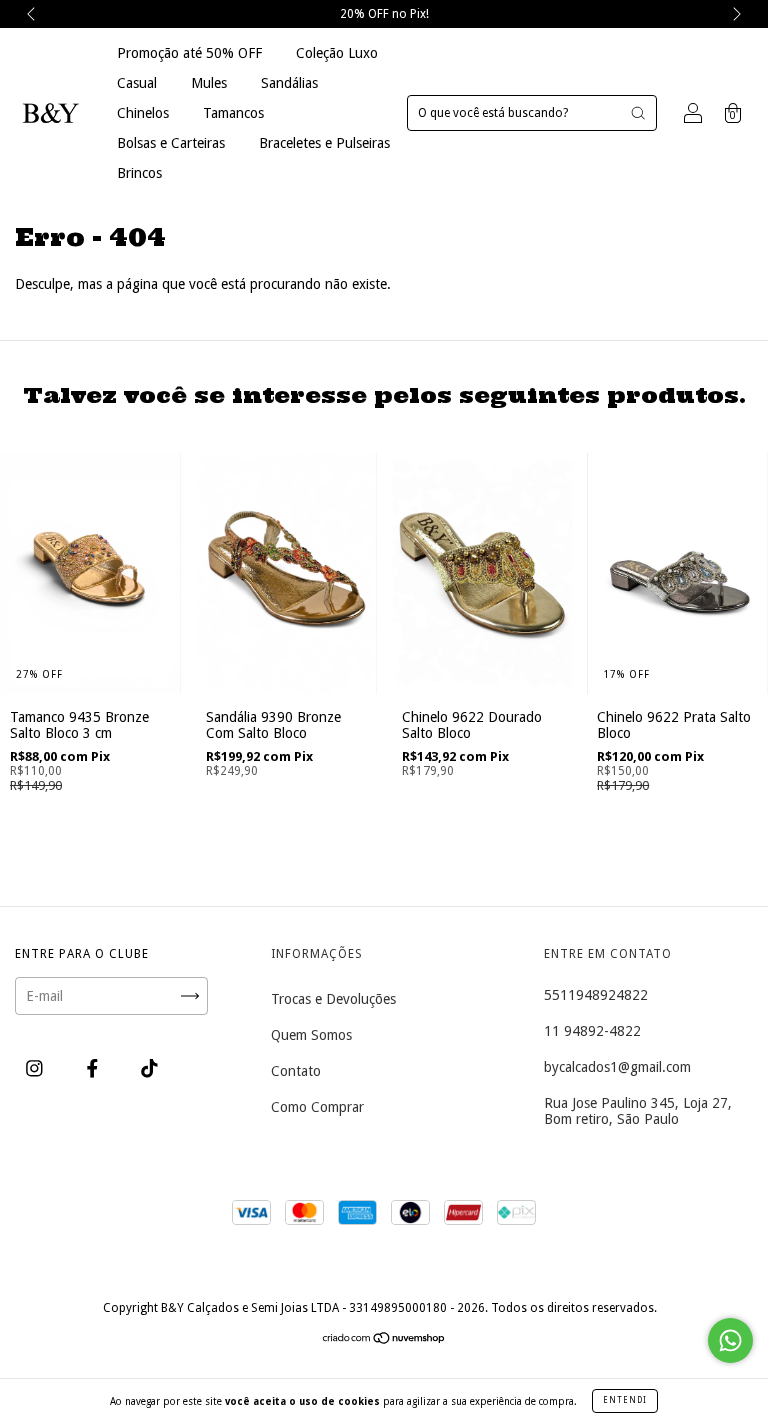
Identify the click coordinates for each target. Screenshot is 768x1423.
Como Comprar (317, 1107)
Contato (296, 1071)
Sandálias (289, 83)
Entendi (625, 1400)
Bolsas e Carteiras (171, 143)
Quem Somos (311, 1035)
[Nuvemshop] (384, 1340)
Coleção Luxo (337, 53)
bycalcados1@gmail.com (617, 1067)
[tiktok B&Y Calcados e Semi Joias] (149, 1069)
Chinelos (143, 113)
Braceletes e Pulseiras (324, 143)
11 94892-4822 (592, 1031)
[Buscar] (638, 113)
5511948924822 (596, 995)
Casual (137, 83)
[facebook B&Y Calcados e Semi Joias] (94, 1069)
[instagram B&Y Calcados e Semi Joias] (36, 1069)
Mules (209, 83)
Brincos (139, 173)
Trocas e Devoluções (333, 999)
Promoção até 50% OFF (189, 53)
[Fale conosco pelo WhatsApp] (730, 1340)
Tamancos (233, 113)
